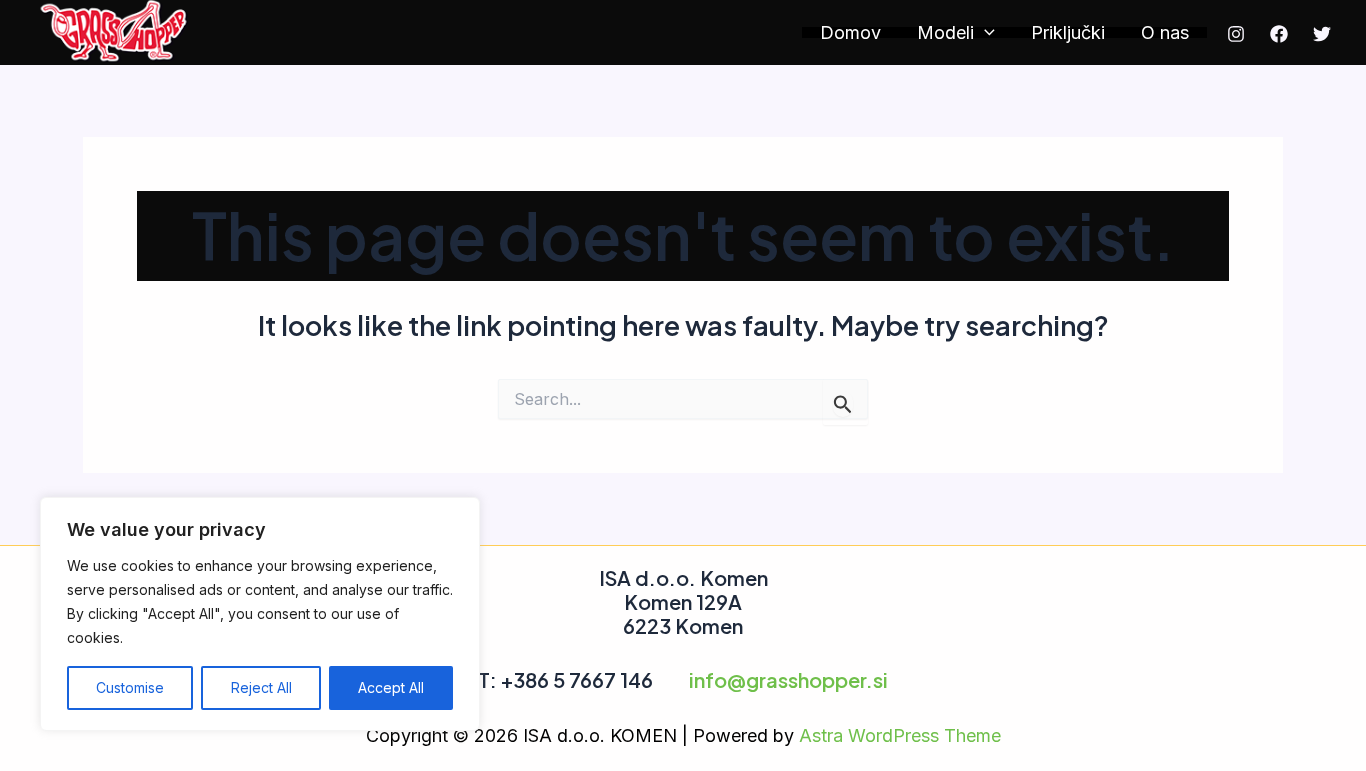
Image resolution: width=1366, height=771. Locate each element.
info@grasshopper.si (788, 679)
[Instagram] (1236, 34)
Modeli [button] (945, 32)
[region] (260, 614)
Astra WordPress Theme (900, 735)
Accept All (391, 687)
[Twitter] (1322, 34)
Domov (850, 32)
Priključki (1068, 32)
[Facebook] (1279, 34)
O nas (1165, 32)
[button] (984, 32)
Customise (130, 687)
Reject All (261, 687)
